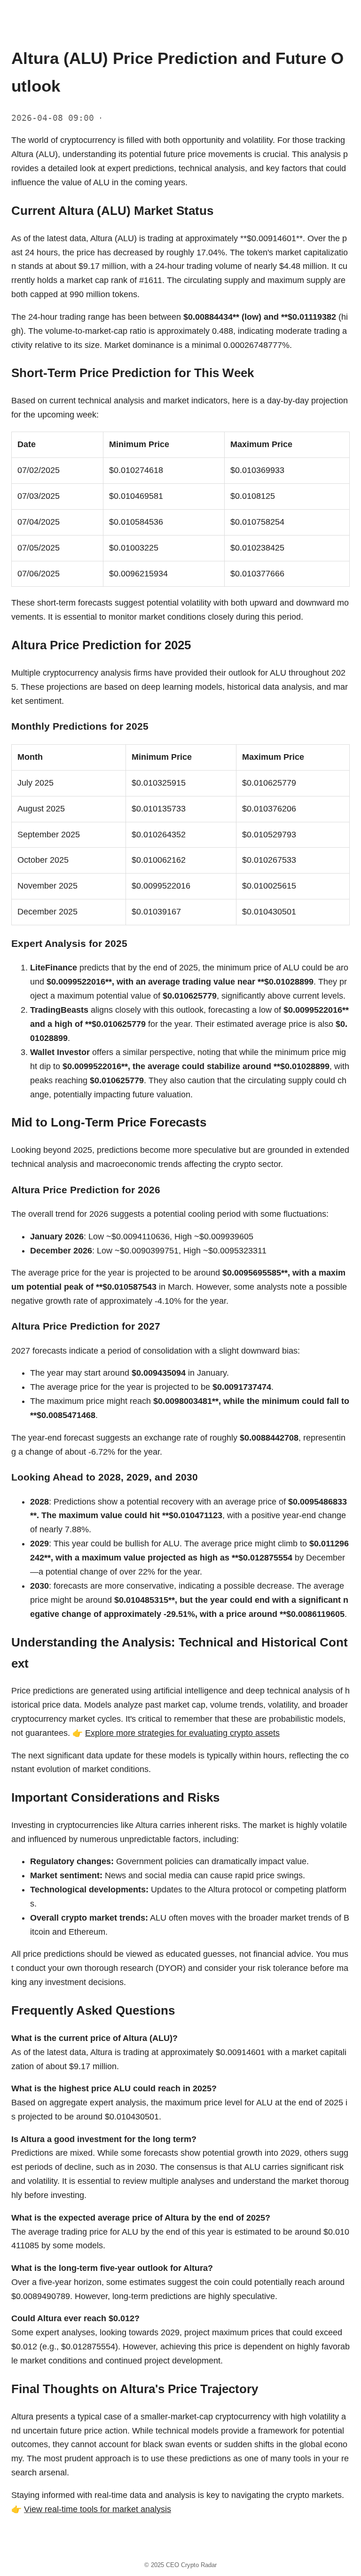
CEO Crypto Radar (191, 2565)
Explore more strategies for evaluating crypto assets (182, 1733)
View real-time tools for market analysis (98, 2509)
